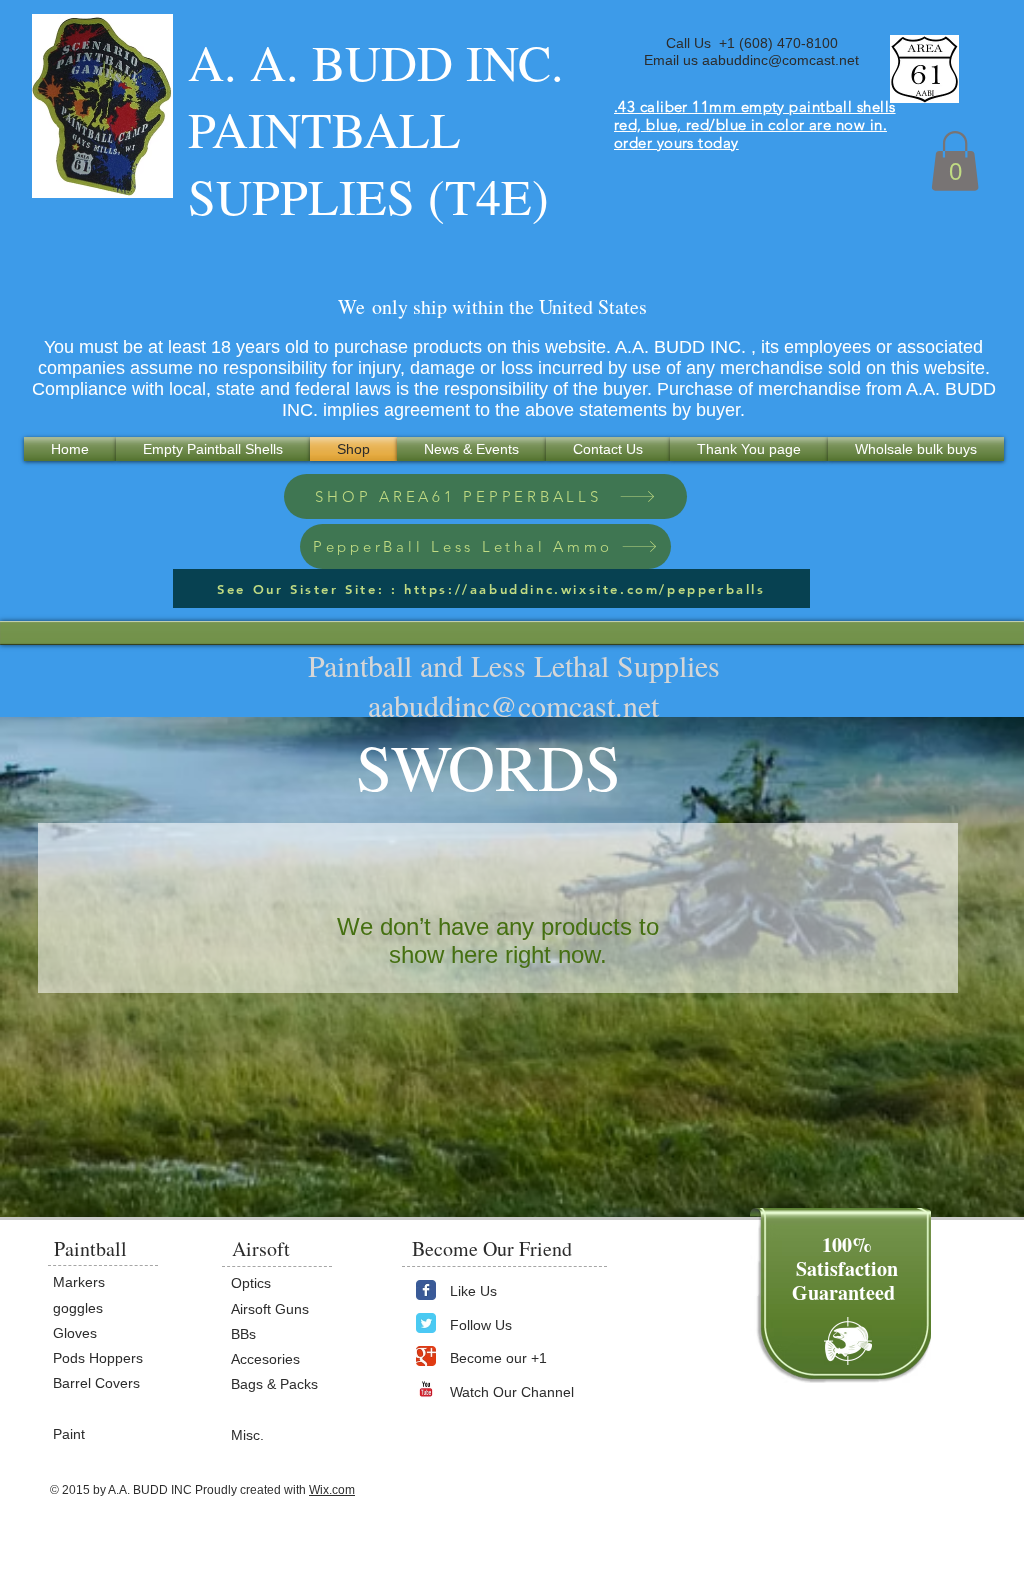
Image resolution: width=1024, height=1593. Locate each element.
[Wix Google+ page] (426, 1356)
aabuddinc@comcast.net (780, 60)
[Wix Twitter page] (426, 1323)
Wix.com (332, 1490)
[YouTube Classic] (426, 1389)
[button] (955, 161)
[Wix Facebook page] (426, 1290)
